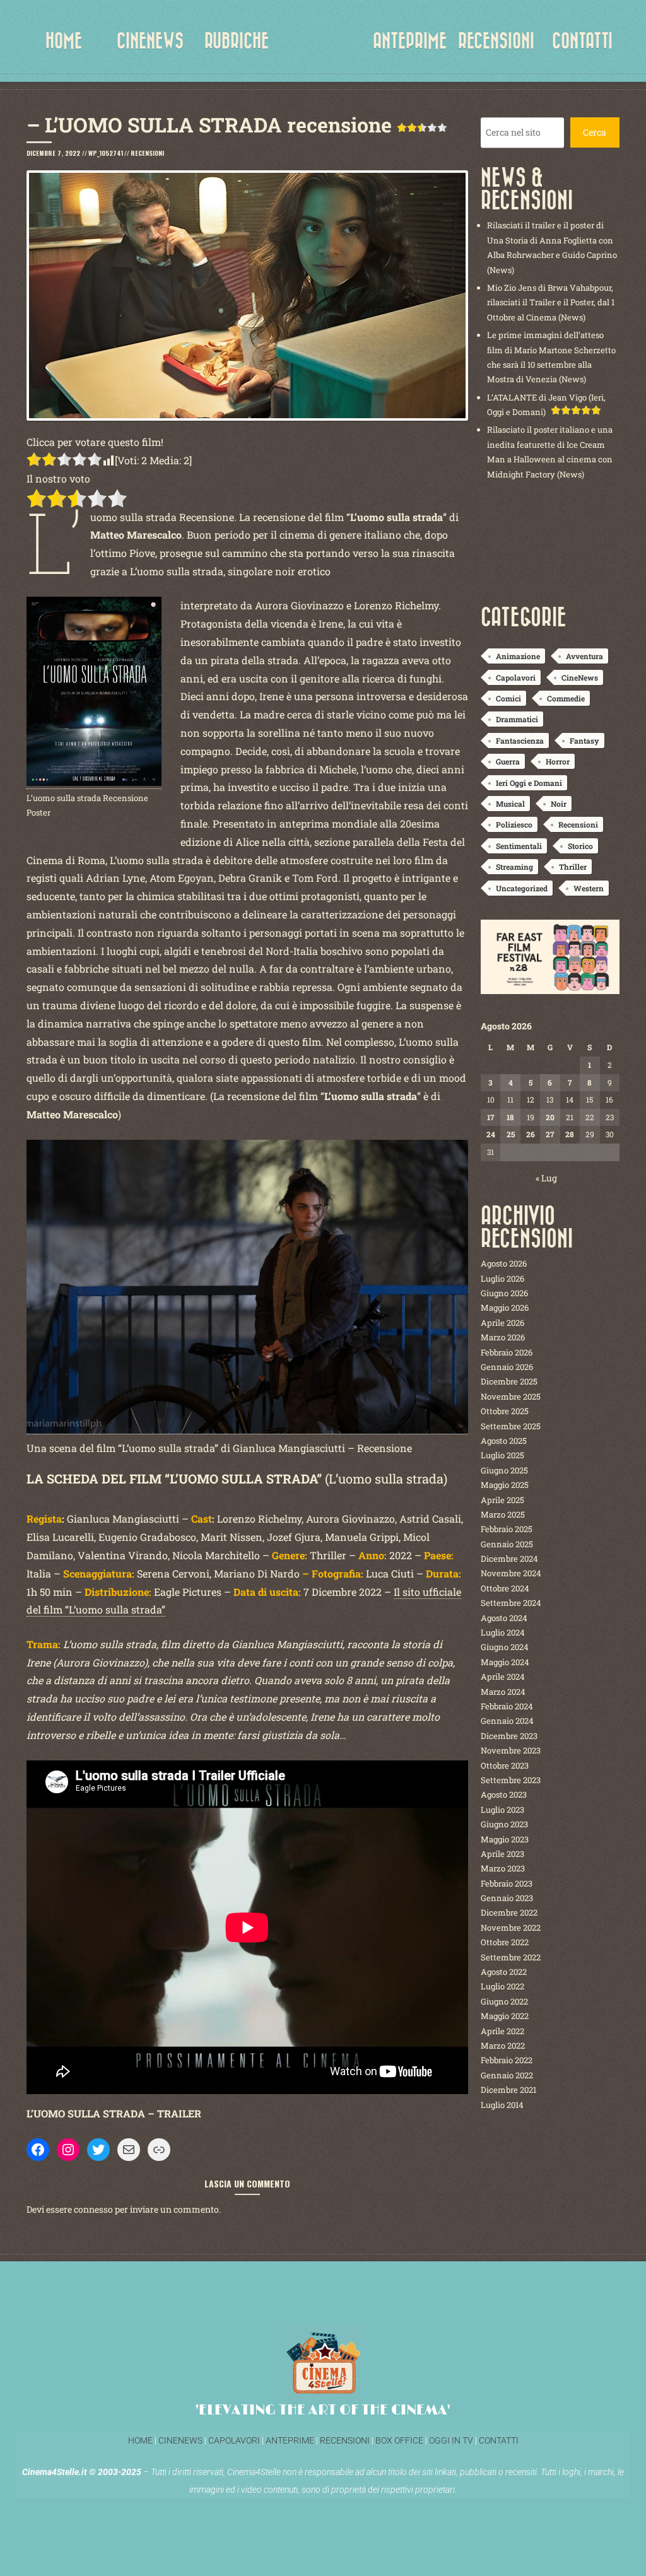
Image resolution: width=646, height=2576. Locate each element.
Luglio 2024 (503, 1632)
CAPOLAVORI (233, 2440)
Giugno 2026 (504, 1293)
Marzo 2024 (503, 1692)
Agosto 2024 (504, 1618)
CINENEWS (150, 41)
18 (510, 1117)
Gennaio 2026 (507, 1367)
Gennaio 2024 (507, 1721)
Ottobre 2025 (505, 1411)
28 (570, 1134)
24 (491, 1134)
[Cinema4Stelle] (323, 50)
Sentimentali (519, 846)
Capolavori (516, 677)
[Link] (159, 2150)
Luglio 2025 (502, 1455)
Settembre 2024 (511, 1603)
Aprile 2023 (502, 1854)
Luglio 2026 (502, 1279)
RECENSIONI (496, 41)
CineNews (580, 677)
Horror (558, 761)
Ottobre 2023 (505, 1765)
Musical (510, 804)
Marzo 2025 (503, 1514)
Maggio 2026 (505, 1308)
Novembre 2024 (511, 1573)
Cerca (595, 132)
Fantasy (584, 741)
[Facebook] (38, 2150)
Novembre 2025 (511, 1396)
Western (589, 888)
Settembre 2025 (511, 1426)
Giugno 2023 (504, 1824)
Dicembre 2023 (509, 1736)
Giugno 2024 (505, 1647)
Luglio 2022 (502, 1986)
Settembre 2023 (511, 1780)
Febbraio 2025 (507, 1529)
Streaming (514, 867)
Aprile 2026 (502, 1323)
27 (550, 1134)
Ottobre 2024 (505, 1588)
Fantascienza (520, 741)
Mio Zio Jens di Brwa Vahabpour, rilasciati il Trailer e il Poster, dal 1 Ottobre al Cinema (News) (551, 302)
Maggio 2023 (505, 1839)
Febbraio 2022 (507, 2060)
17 (490, 1117)
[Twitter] (98, 2150)
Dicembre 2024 (509, 1559)
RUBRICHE (237, 41)
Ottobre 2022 (505, 1942)
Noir (559, 804)
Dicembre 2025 (509, 1381)
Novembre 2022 (511, 1928)
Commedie (566, 698)
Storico (580, 846)
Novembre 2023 (511, 1750)
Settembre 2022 (511, 1957)
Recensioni (147, 153)
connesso (93, 2209)
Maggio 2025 (505, 1485)
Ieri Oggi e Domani (529, 783)
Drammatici (517, 719)
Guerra (508, 761)
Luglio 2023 (502, 1810)
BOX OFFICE (399, 2440)
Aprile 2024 (503, 1677)
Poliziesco (514, 824)
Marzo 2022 (503, 2046)
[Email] (129, 2150)
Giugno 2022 (504, 2001)
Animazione (518, 656)
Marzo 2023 (503, 1868)
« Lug (546, 1178)
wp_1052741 (106, 153)
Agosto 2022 (504, 1972)
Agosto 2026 (504, 1263)
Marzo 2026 (503, 1337)
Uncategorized (522, 888)
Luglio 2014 (502, 2105)
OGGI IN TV (451, 2440)
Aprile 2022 (502, 2031)
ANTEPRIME (410, 41)
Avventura (584, 656)
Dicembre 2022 (509, 1912)
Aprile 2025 (502, 1500)
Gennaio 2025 (507, 1544)
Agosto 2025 (504, 1441)
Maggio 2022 (505, 2016)
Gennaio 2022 (507, 2075)
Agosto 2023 (504, 1794)
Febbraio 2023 (507, 1883)
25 (511, 1134)
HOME (64, 41)
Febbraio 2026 (507, 1352)
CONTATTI (582, 41)
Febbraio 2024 (507, 1706)
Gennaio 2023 (507, 1898)
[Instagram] (68, 2150)
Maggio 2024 (505, 1662)
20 (550, 1117)
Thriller (573, 867)
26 (531, 1134)
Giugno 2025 (504, 1470)
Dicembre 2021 (508, 2090)
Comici (508, 698)
